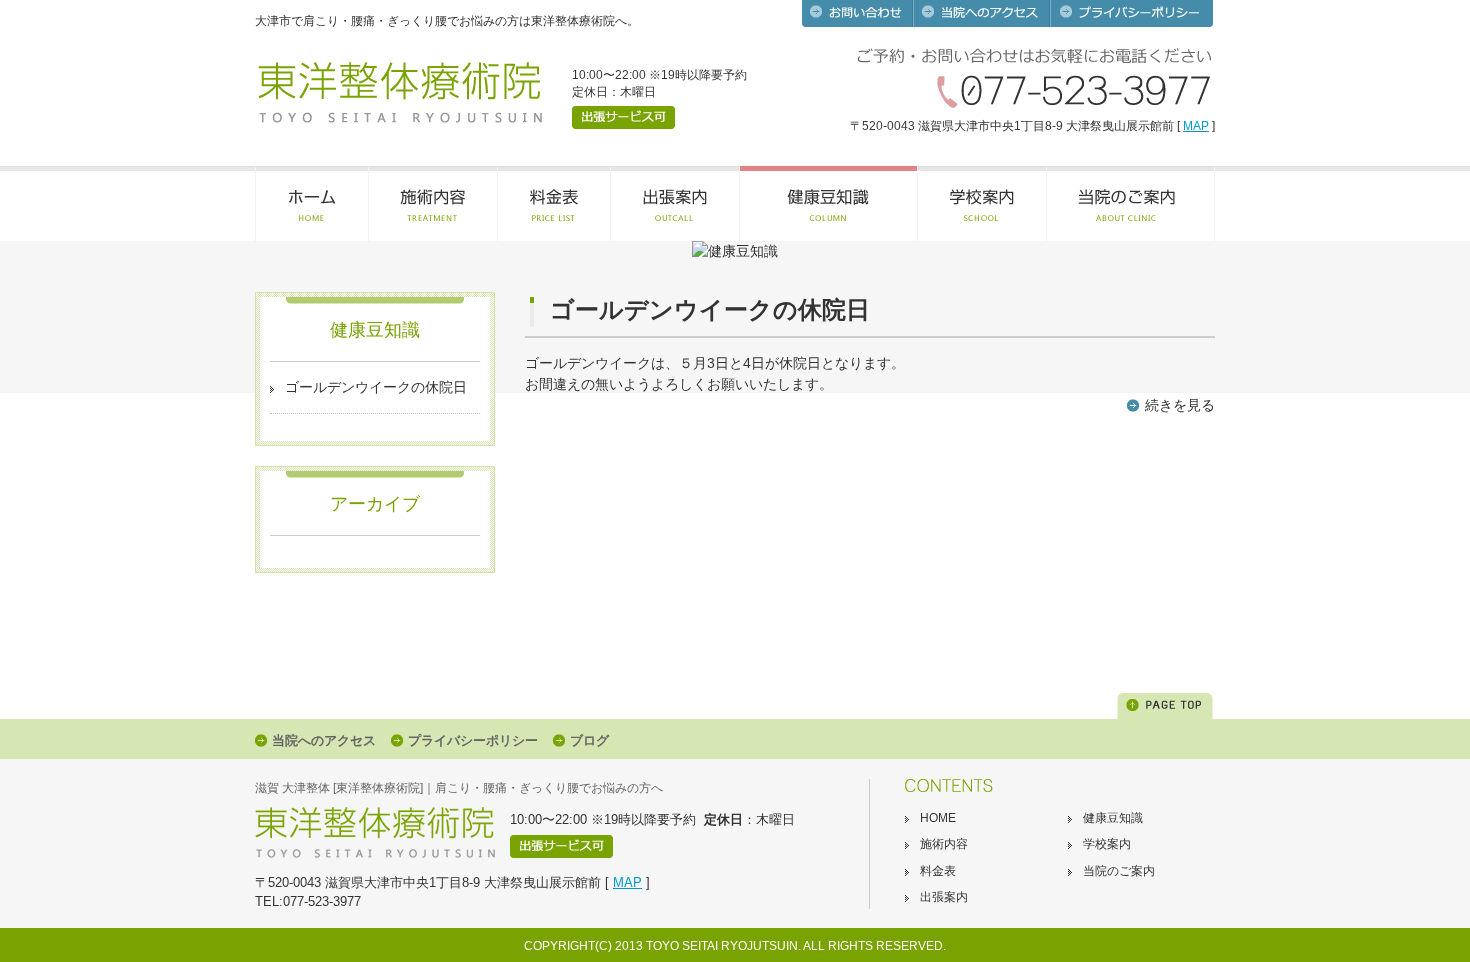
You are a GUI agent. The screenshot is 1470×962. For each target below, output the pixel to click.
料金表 (938, 871)
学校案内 (1107, 844)
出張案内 (944, 897)
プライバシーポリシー (473, 740)
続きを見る (1180, 405)
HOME (938, 818)
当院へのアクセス (324, 740)
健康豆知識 (1113, 818)
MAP (1196, 126)
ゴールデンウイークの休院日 (376, 387)
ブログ (589, 740)
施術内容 (944, 844)
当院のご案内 (1119, 871)
